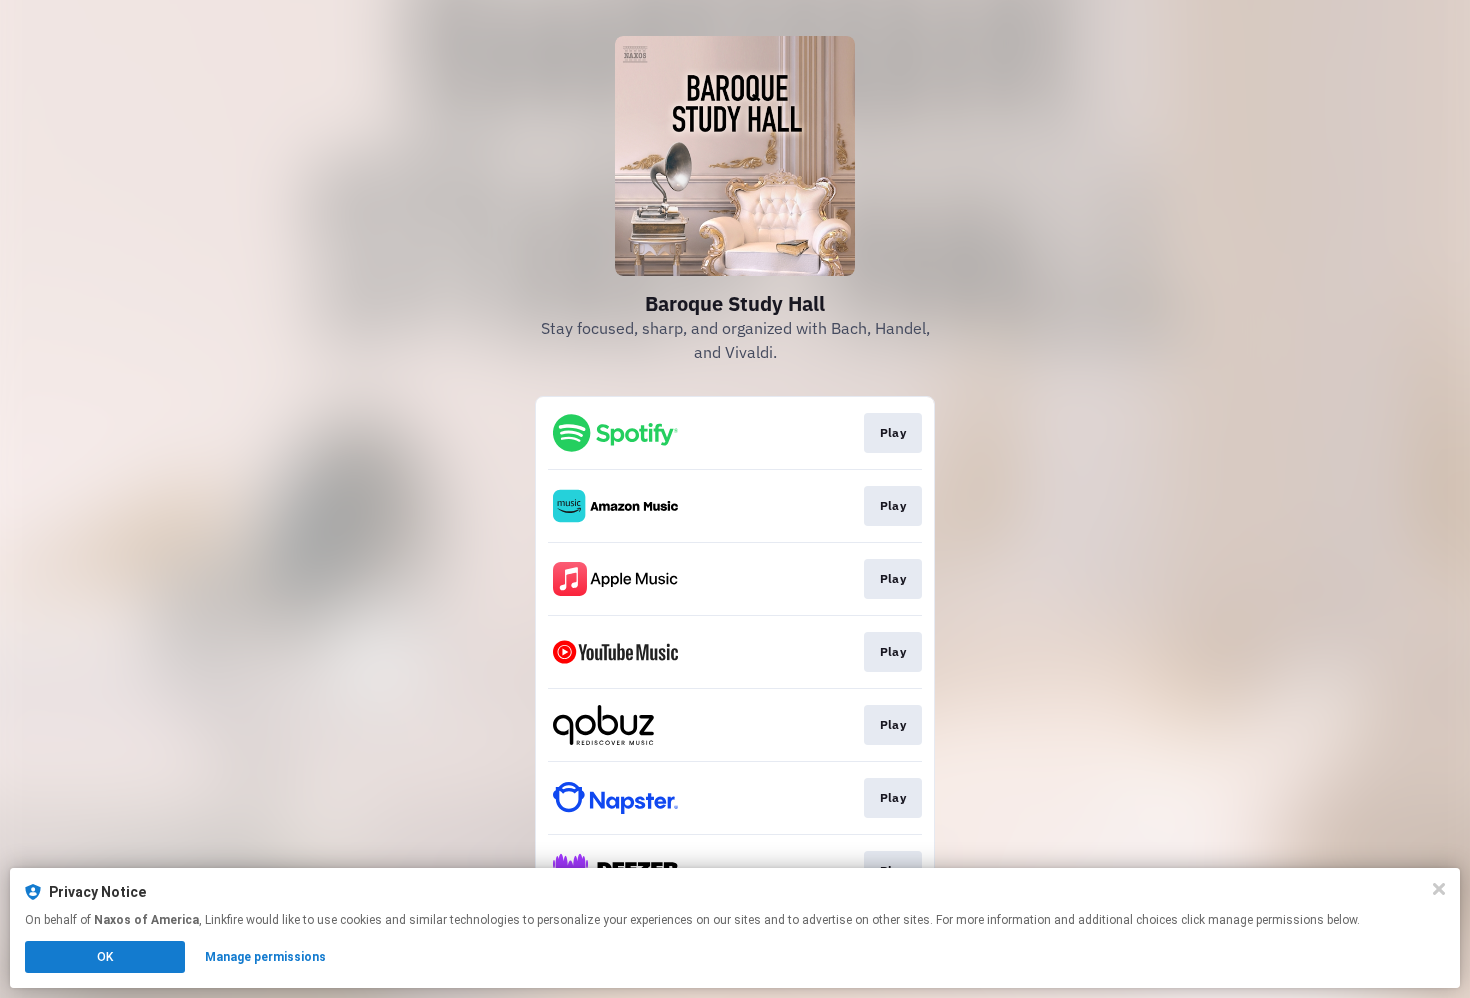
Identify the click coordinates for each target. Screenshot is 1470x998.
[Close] (1439, 889)
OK (105, 957)
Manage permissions (265, 957)
